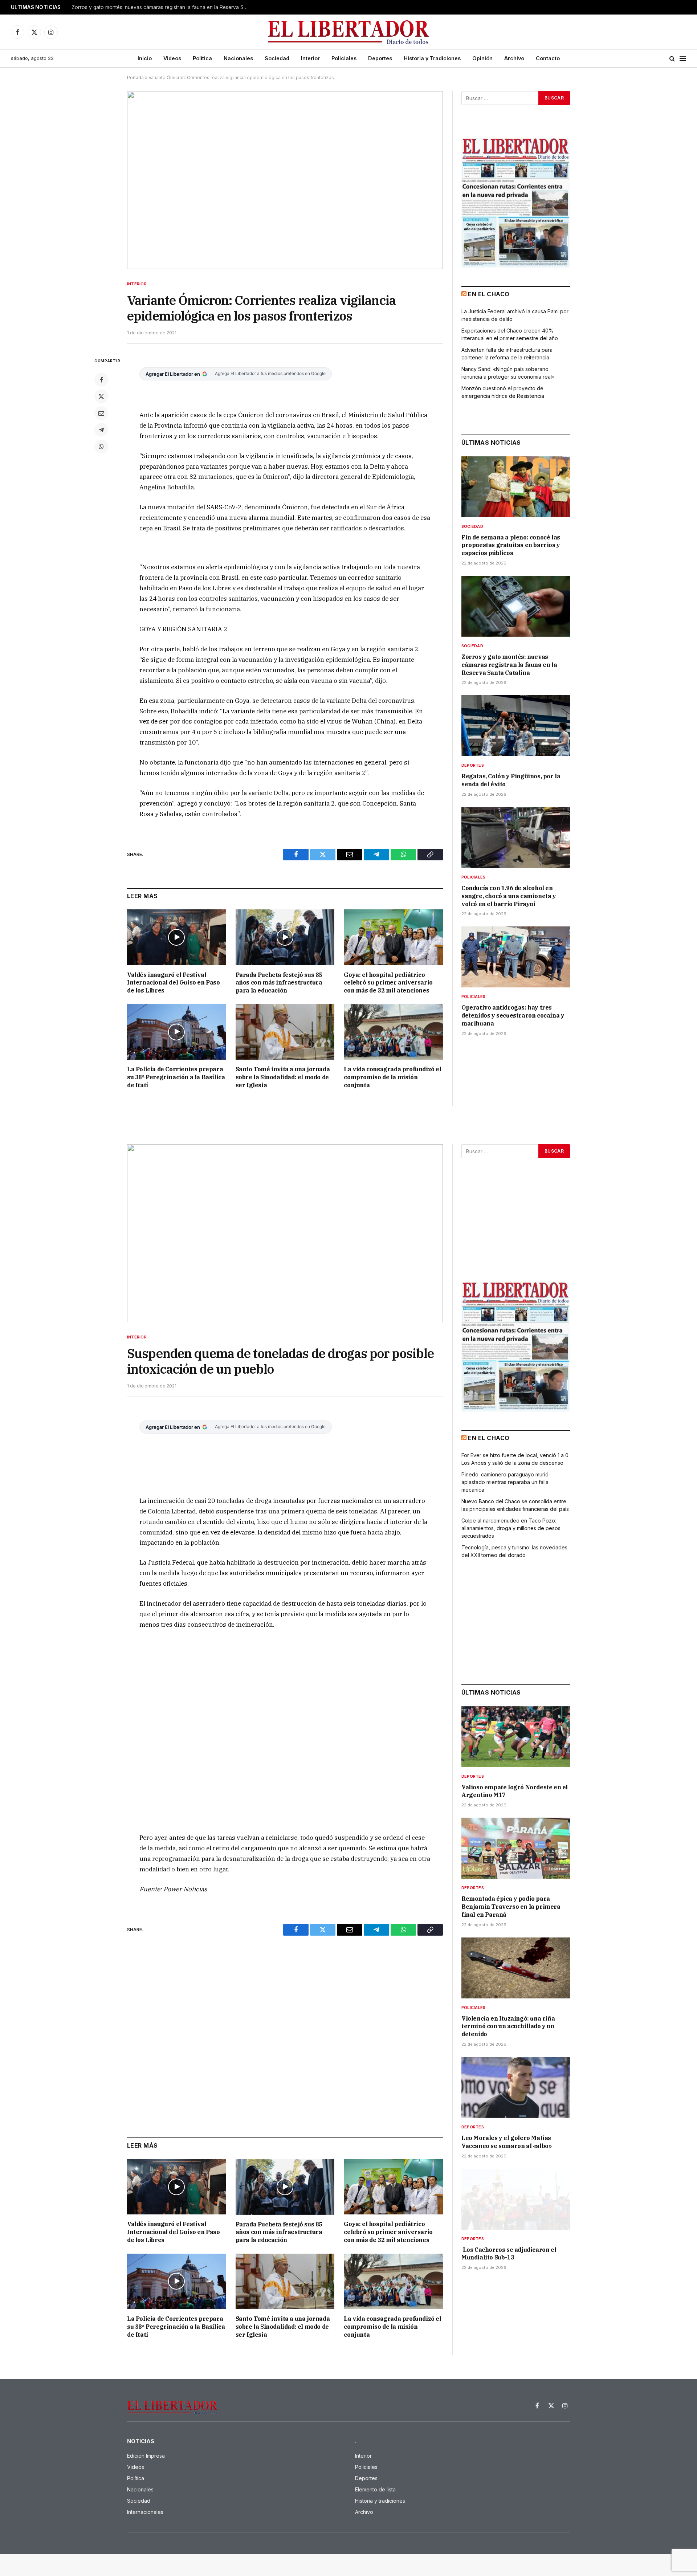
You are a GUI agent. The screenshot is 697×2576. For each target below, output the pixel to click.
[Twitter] (101, 396)
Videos (172, 58)
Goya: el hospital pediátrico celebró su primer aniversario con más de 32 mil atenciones (388, 983)
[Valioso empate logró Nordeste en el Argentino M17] (516, 1737)
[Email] (101, 413)
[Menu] (683, 59)
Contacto (548, 58)
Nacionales (238, 58)
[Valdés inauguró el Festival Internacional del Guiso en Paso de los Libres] (177, 937)
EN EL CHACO (489, 294)
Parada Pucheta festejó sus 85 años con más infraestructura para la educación (279, 983)
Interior (310, 58)
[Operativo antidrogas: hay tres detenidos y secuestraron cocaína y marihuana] (516, 957)
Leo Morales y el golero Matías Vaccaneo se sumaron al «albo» (506, 2142)
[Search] (672, 59)
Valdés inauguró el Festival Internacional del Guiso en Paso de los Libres (174, 983)
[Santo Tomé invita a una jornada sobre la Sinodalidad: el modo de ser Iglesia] (285, 1032)
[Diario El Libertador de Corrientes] (349, 32)
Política (202, 58)
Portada (135, 78)
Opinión (482, 58)
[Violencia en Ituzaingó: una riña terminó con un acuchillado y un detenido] (516, 1968)
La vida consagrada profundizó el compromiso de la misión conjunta (392, 1077)
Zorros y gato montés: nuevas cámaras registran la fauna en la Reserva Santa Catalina (162, 7)
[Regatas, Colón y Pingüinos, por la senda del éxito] (516, 726)
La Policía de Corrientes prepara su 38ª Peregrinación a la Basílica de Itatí (176, 1077)
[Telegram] (101, 430)
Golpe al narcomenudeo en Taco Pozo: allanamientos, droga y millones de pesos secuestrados (511, 1528)
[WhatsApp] (101, 447)
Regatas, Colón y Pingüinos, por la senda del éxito (511, 780)
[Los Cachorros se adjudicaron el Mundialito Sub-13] (516, 2199)
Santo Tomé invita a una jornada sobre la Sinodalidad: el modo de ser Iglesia (283, 1077)
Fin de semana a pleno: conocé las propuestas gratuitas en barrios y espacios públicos (511, 545)
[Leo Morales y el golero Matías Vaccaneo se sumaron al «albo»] (516, 2087)
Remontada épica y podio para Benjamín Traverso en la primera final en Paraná (511, 1907)
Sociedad (277, 58)
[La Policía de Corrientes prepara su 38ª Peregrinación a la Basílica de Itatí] (177, 1032)
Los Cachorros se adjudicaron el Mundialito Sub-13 (509, 2254)
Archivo (514, 58)
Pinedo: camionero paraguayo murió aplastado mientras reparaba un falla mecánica (505, 1482)
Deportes (380, 58)
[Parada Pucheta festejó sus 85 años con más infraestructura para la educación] (285, 937)
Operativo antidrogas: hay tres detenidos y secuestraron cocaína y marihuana (513, 1015)
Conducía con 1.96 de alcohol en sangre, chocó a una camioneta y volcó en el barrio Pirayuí (509, 896)
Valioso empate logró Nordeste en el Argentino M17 (515, 1791)
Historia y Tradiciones (432, 58)
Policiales (344, 58)
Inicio (145, 58)
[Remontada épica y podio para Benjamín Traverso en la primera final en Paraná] (516, 1848)
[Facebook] (101, 380)
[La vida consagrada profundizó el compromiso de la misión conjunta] (393, 1032)
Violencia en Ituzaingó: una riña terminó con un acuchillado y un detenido (508, 2026)
